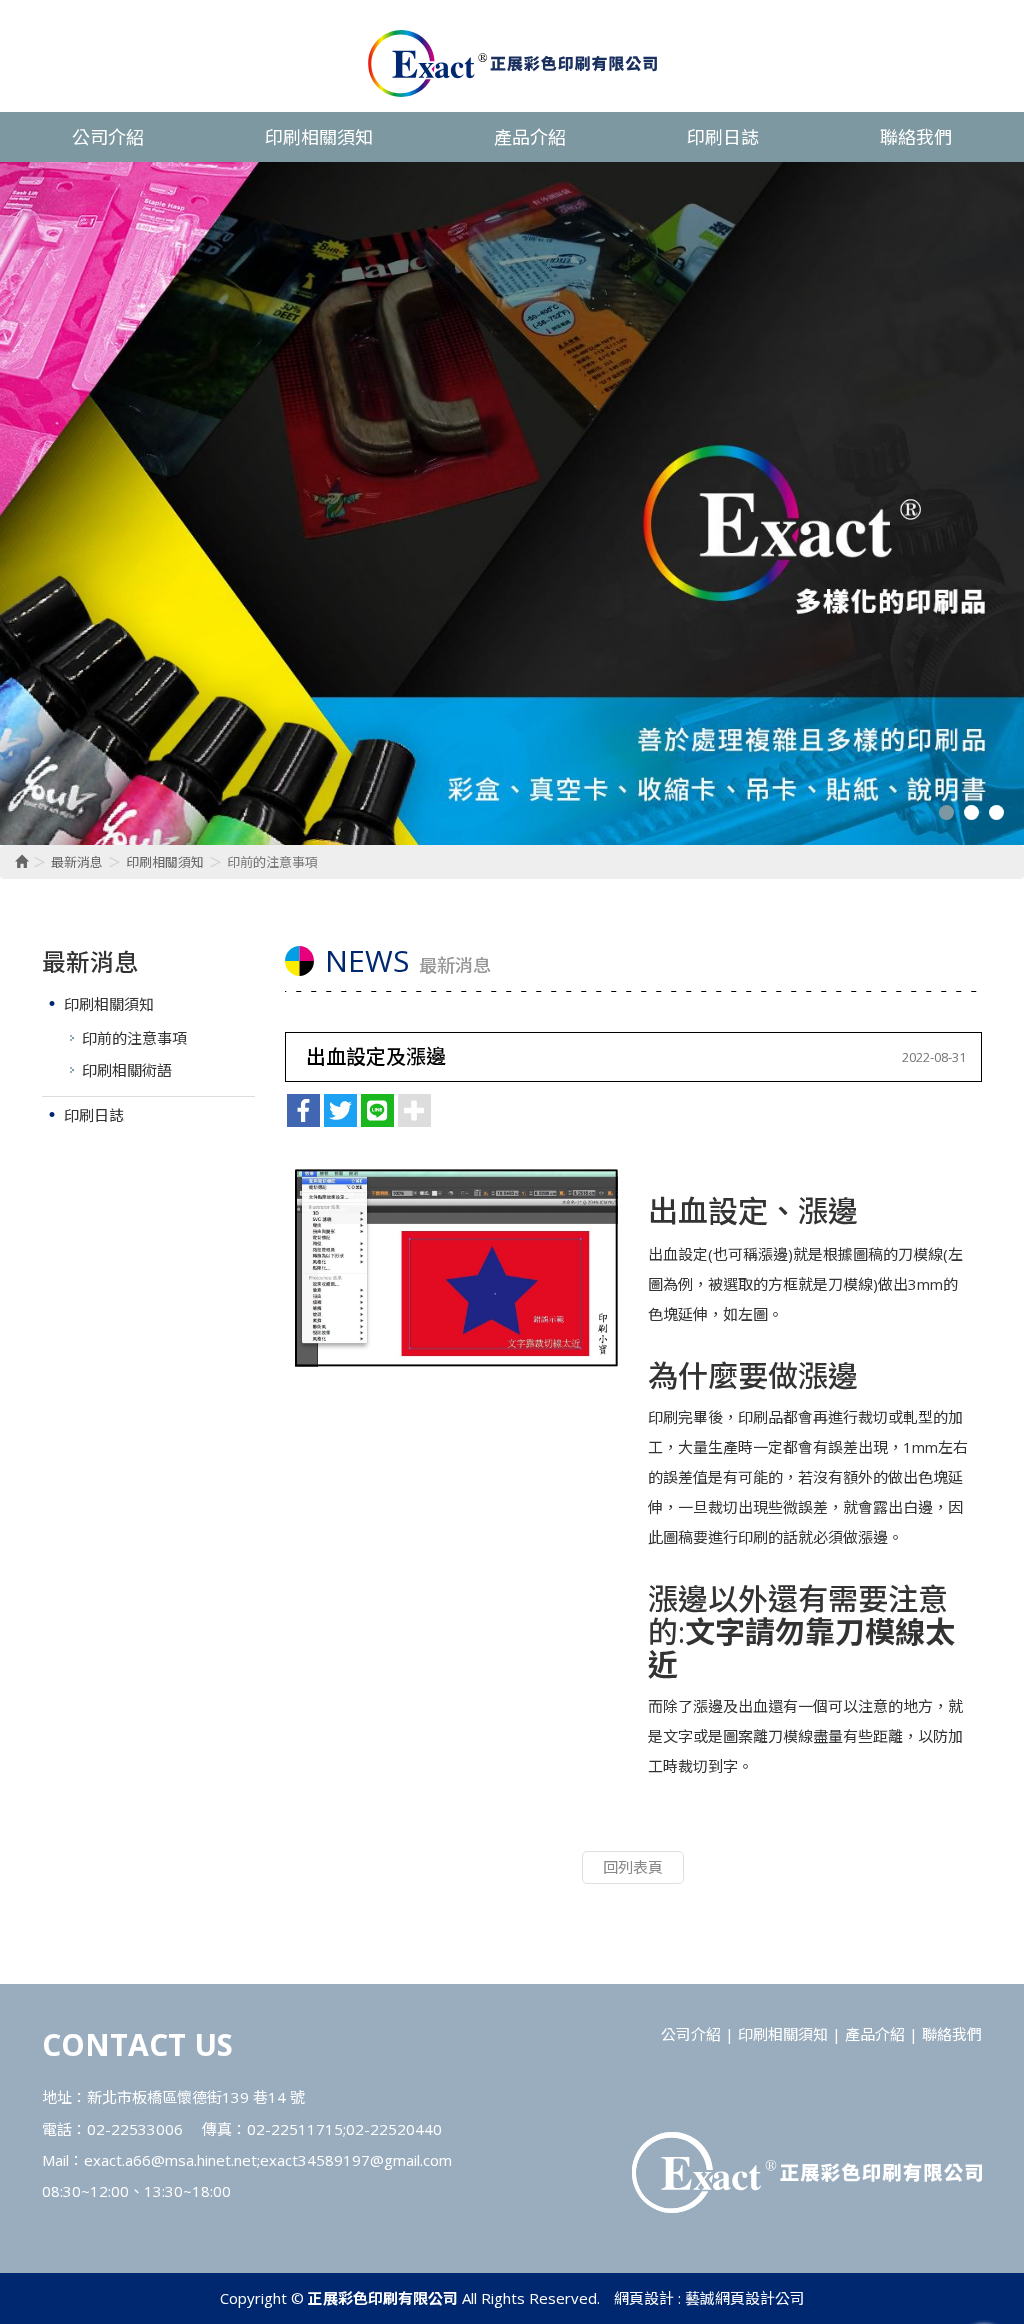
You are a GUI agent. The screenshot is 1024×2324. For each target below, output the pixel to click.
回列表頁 (633, 1867)
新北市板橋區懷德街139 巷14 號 (196, 2097)
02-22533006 (135, 2129)
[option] (512, 503)
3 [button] (996, 812)
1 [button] (946, 812)
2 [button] (971, 812)
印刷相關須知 (165, 862)
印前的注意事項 (134, 1038)
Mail (55, 2160)
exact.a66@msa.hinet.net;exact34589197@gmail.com (268, 2160)
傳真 (217, 2129)
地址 (57, 2097)
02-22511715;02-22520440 (344, 2129)
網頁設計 (644, 2298)
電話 (57, 2129)
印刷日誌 (94, 1115)
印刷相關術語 (127, 1070)
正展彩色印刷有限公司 (512, 63)
